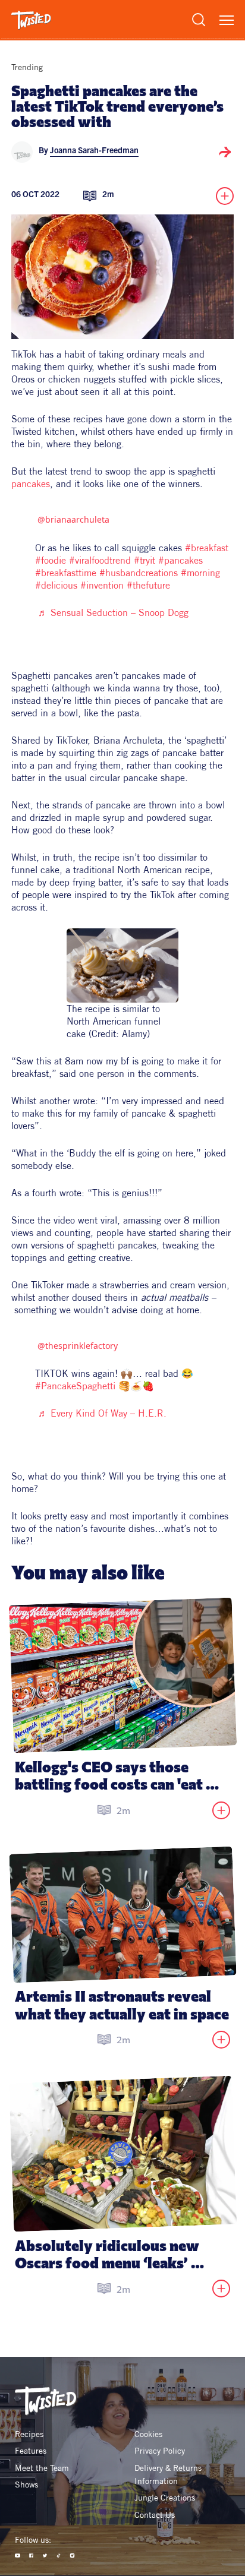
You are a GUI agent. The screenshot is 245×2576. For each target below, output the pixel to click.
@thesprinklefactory (78, 1346)
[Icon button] (225, 152)
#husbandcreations (139, 573)
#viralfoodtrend (100, 560)
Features (31, 2451)
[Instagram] (72, 2556)
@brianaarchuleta (73, 519)
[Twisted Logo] (31, 20)
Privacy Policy (160, 2451)
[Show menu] (227, 20)
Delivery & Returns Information (169, 2474)
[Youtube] (18, 2556)
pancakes (31, 483)
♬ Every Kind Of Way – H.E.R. (102, 1413)
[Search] (199, 20)
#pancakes (180, 560)
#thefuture (148, 585)
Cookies (148, 2434)
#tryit (145, 560)
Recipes (29, 2434)
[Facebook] (31, 2556)
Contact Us (155, 2515)
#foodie (51, 560)
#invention (102, 585)
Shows (26, 2485)
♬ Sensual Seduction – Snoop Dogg (113, 612)
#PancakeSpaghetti (75, 1386)
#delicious (56, 585)
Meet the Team (42, 2468)
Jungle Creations (165, 2498)
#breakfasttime (66, 573)
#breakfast (207, 548)
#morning (200, 573)
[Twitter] (45, 2556)
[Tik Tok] (59, 2556)
